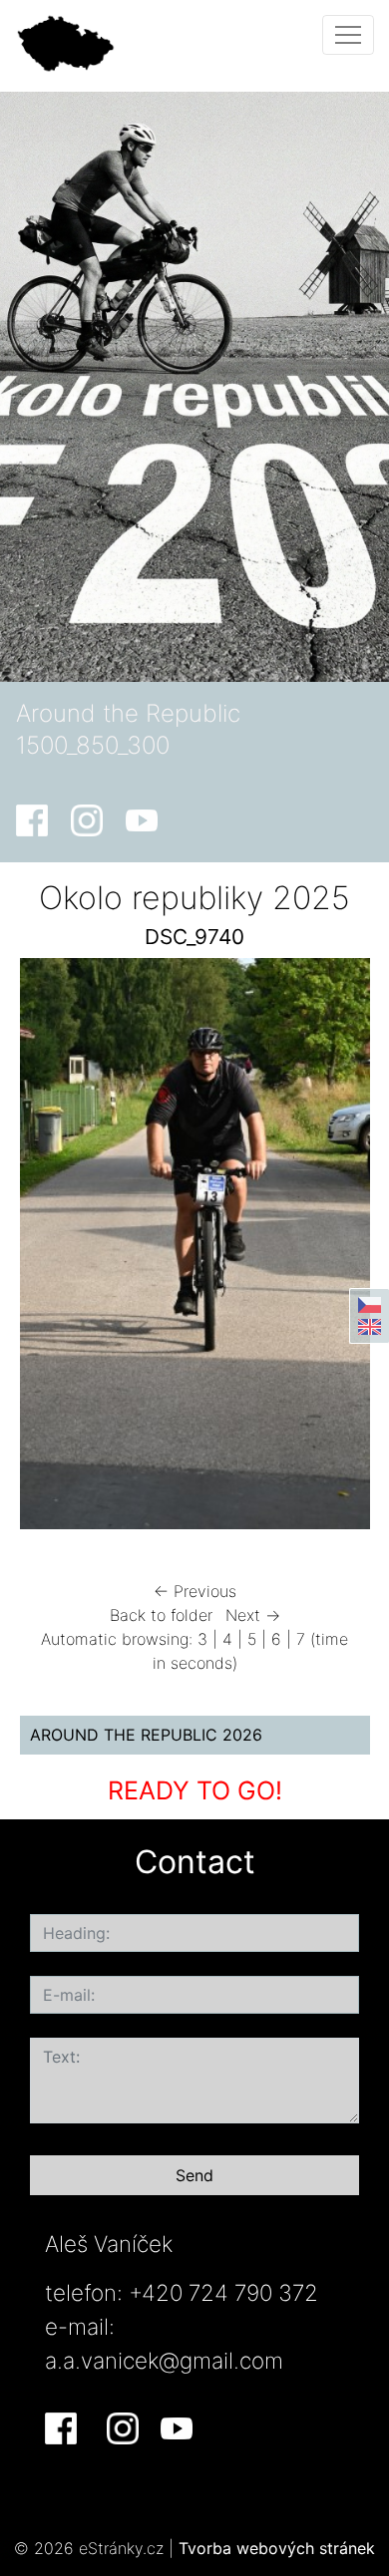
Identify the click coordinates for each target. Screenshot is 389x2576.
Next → (253, 1615)
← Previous (195, 1591)
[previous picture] (52, 1249)
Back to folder (161, 1615)
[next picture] (338, 1249)
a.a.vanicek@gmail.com (164, 2360)
